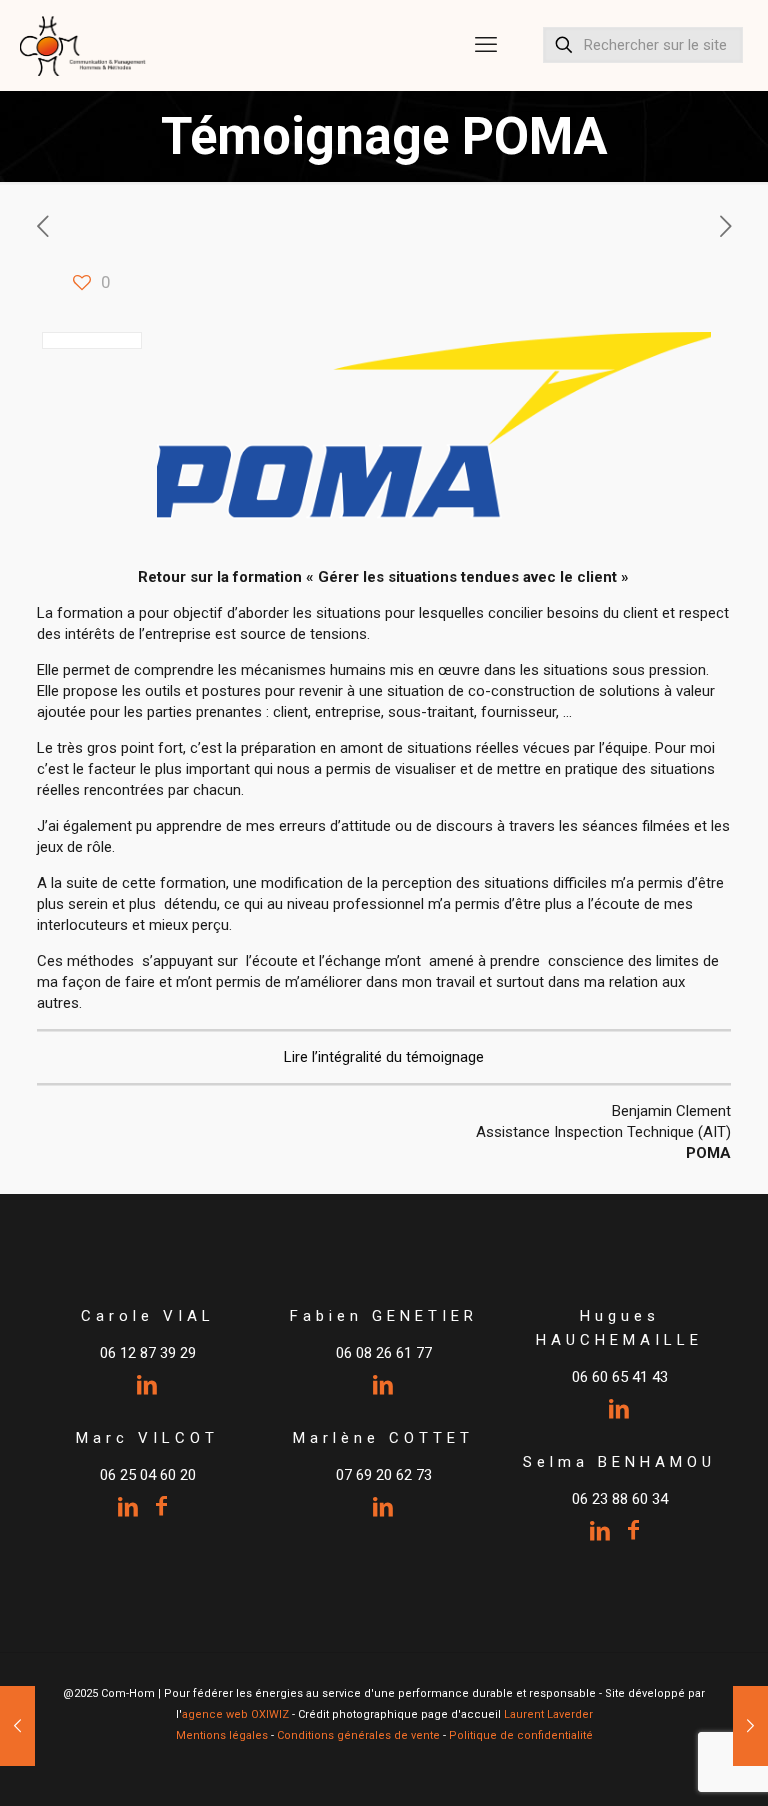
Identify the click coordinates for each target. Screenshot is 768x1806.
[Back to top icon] (672, 1765)
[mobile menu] (486, 45)
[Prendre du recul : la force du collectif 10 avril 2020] (17, 1726)
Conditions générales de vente (358, 1735)
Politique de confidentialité (521, 1735)
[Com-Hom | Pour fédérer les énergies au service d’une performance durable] (83, 45)
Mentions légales (222, 1735)
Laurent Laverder (548, 1714)
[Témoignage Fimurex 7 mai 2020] (750, 1726)
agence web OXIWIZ (235, 1714)
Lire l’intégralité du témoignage (384, 1057)
